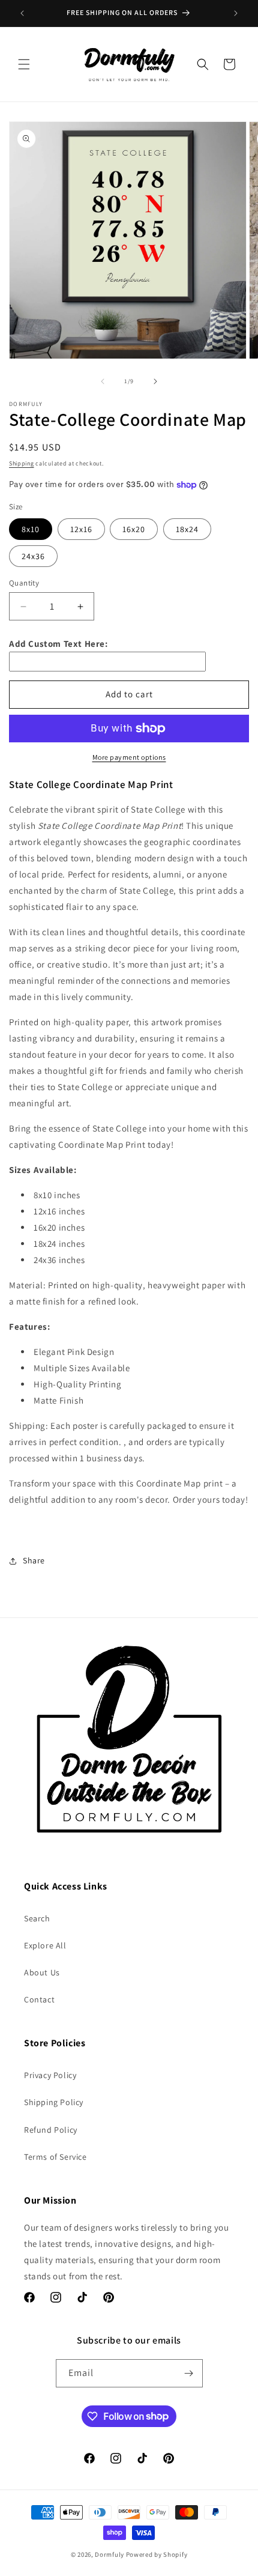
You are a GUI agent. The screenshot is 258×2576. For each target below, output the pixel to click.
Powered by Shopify (157, 2554)
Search (37, 1918)
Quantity (24, 583)
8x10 (31, 529)
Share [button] (34, 1560)
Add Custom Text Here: (58, 644)
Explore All (45, 1945)
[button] (24, 64)
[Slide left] (103, 381)
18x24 (187, 529)
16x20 (134, 529)
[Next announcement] (236, 13)
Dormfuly (109, 2554)
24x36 (33, 556)
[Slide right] (155, 381)
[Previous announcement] (22, 13)
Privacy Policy (50, 2075)
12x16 (81, 529)
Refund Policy (51, 2130)
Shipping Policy (54, 2102)
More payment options (129, 757)
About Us (42, 1972)
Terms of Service (55, 2157)
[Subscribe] (189, 2373)
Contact (39, 1999)
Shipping (22, 463)
